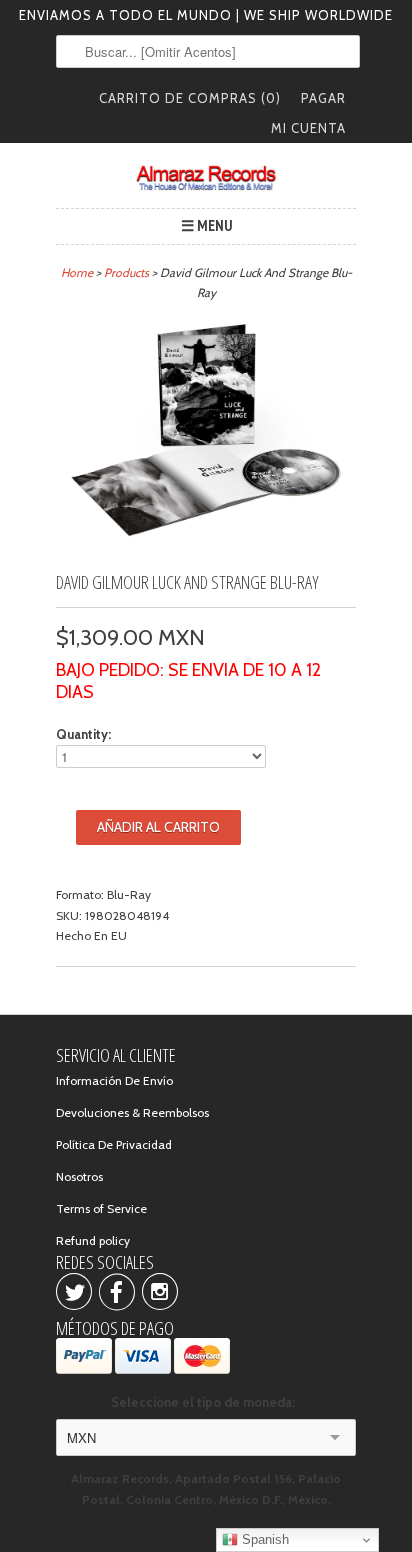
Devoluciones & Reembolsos (132, 1112)
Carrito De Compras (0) (190, 98)
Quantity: (83, 734)
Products (126, 272)
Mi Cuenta (308, 128)
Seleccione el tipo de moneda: (206, 1402)
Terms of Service (101, 1208)
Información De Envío (114, 1080)
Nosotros (79, 1176)
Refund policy (93, 1240)
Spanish (263, 1539)
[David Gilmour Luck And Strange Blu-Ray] (206, 546)
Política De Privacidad (114, 1144)
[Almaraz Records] (206, 178)
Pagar (323, 98)
